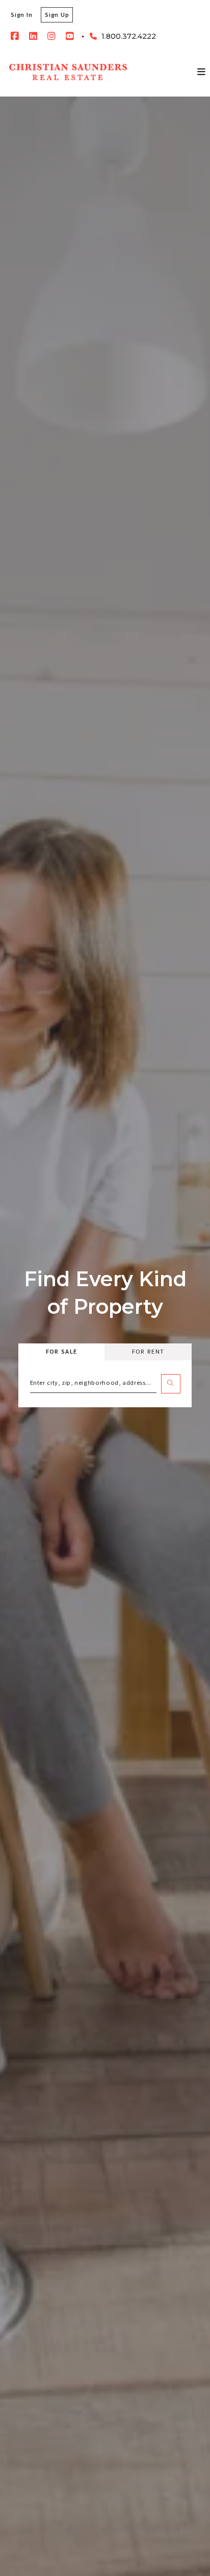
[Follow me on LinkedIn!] (33, 36)
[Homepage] (68, 72)
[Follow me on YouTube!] (70, 36)
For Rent (148, 1351)
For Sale (61, 1351)
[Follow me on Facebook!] (15, 36)
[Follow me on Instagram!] (51, 36)
